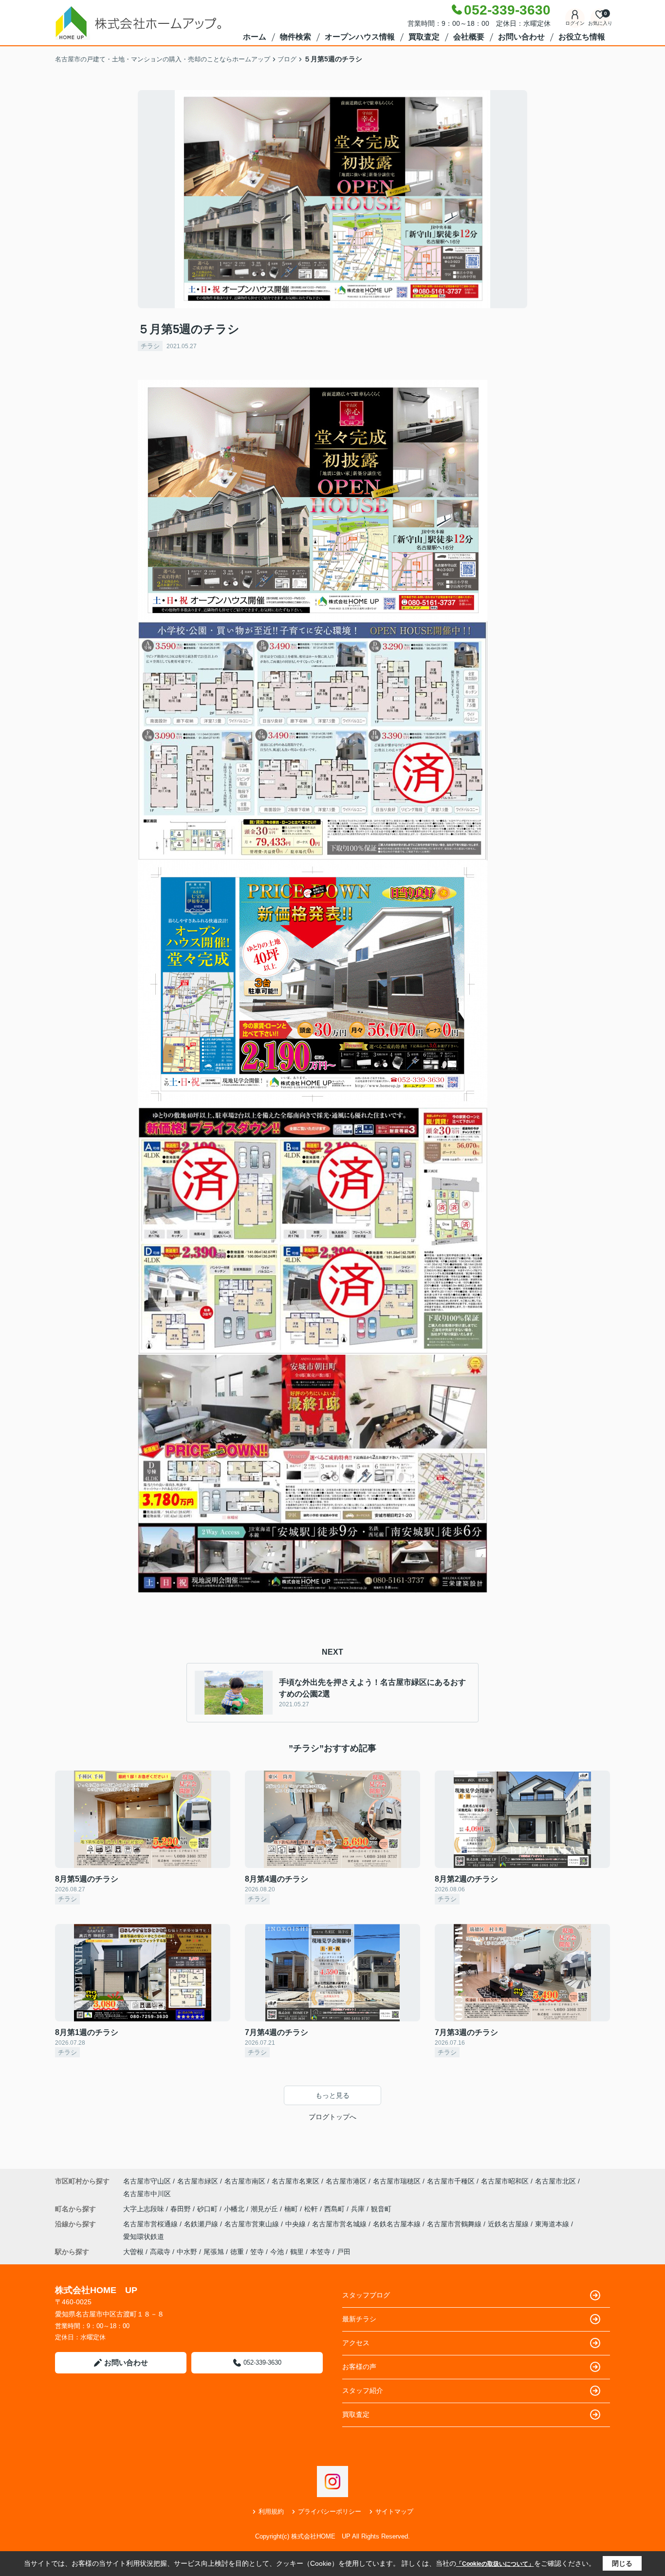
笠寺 (257, 2252)
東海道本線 (553, 2224)
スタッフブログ (366, 2295)
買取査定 (424, 37)
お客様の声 (359, 2367)
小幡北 (235, 2209)
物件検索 (296, 37)
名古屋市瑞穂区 (397, 2181)
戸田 (344, 2252)
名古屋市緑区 (198, 2181)
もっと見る (332, 2095)
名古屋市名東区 (296, 2181)
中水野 (187, 2252)
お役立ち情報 (582, 37)
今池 (277, 2252)
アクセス (356, 2343)
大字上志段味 (145, 2209)
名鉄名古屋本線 (398, 2224)
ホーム (255, 37)
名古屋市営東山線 (253, 2224)
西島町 (335, 2209)
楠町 (292, 2209)
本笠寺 (320, 2252)
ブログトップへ (332, 2117)
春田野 (182, 2209)
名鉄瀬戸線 (202, 2224)
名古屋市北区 (555, 2181)
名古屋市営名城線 (340, 2224)
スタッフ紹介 (363, 2390)
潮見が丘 (265, 2209)
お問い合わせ (521, 37)
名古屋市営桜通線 (151, 2224)
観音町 (381, 2209)
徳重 (237, 2252)
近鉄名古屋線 (509, 2224)
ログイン (575, 23)
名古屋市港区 (346, 2181)
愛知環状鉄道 (144, 2237)
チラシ (150, 346)
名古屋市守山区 (147, 2181)
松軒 (312, 2209)
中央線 (296, 2224)
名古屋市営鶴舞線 (455, 2224)
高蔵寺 (160, 2252)
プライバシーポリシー (330, 2511)
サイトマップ (394, 2511)
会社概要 (469, 37)
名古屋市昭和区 (505, 2181)
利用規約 (271, 2511)
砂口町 (208, 2209)
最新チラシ (359, 2319)
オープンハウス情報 (360, 37)
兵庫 (359, 2209)
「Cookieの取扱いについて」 (495, 2564)
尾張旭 (214, 2252)
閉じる (622, 2563)
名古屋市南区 (245, 2181)
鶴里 (297, 2252)
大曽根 (133, 2252)
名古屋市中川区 (147, 2194)
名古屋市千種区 (451, 2181)
